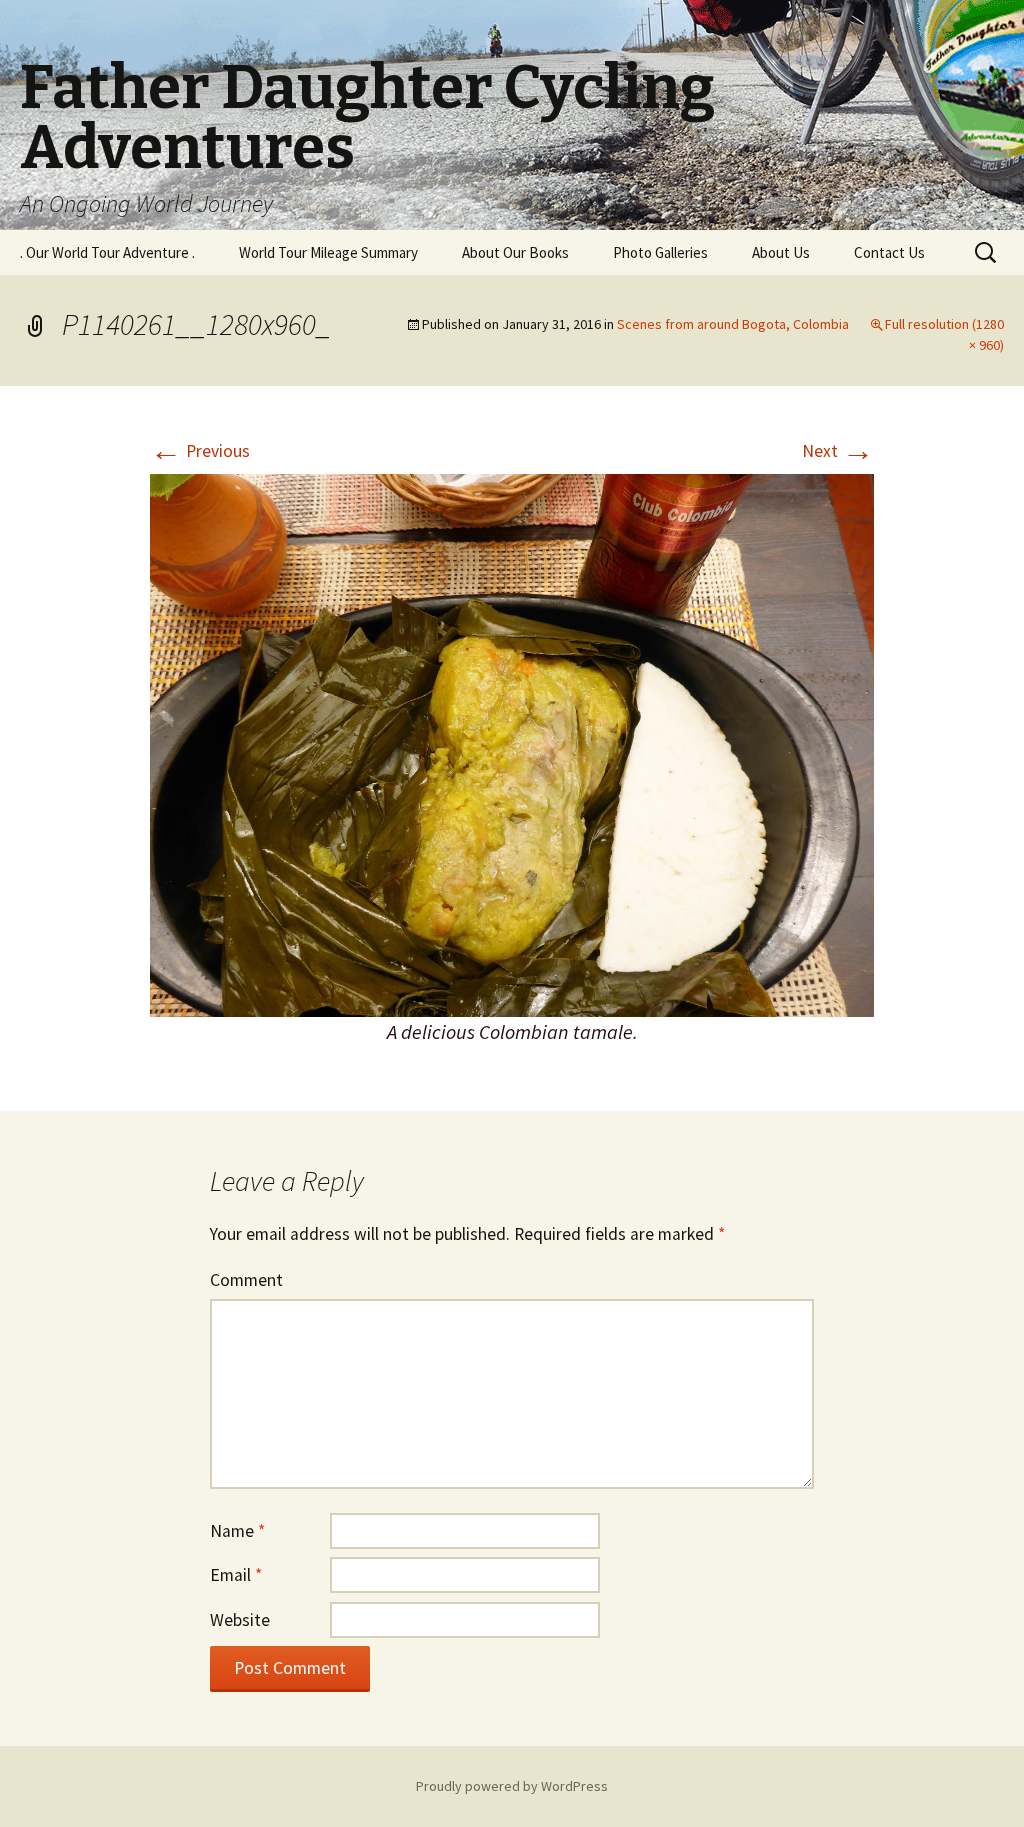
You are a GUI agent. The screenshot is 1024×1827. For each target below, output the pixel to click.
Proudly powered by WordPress (512, 1786)
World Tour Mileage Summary (328, 252)
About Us (781, 252)
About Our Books (515, 252)
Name (237, 1531)
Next (838, 451)
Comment (246, 1280)
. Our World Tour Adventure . (107, 252)
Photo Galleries (660, 252)
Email (236, 1575)
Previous (200, 451)
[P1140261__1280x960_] (512, 744)
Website (240, 1620)
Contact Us (889, 252)
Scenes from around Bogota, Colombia (733, 324)
